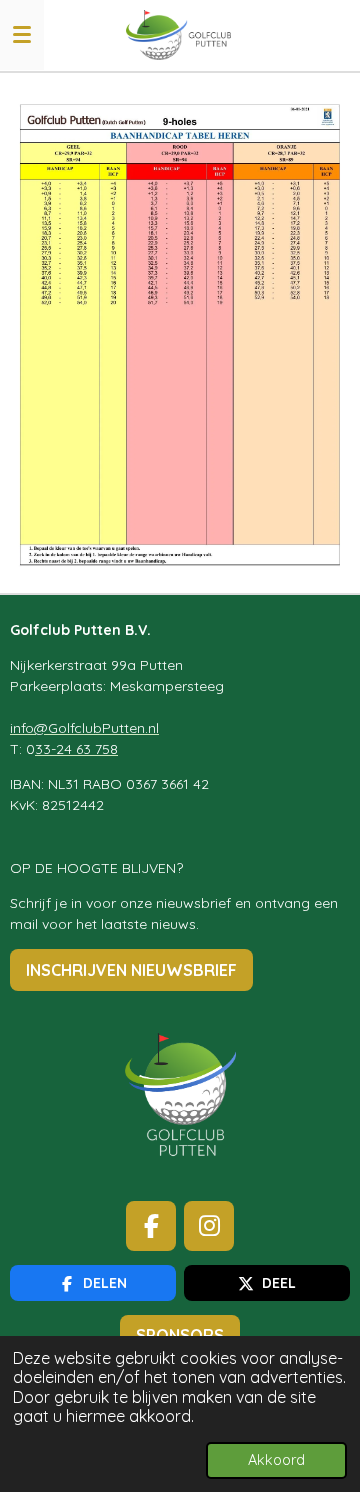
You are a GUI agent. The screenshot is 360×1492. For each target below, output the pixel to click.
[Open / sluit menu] (22, 35)
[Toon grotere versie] (180, 333)
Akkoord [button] (276, 1460)
